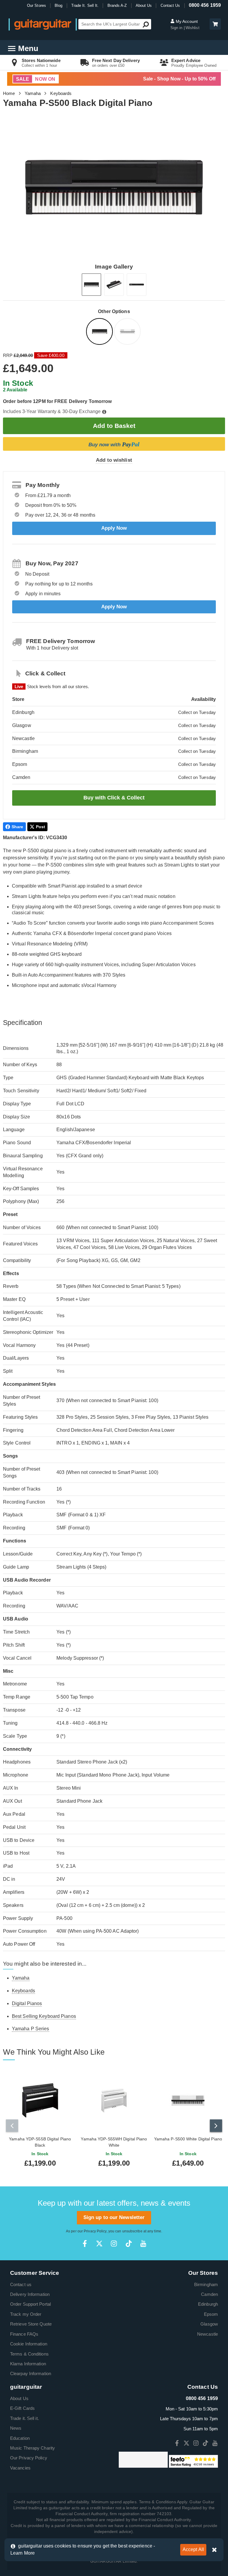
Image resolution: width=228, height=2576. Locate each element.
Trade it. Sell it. (24, 2418)
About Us (144, 5)
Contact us (21, 2284)
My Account (186, 21)
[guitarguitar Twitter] (99, 2244)
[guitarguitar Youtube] (143, 2244)
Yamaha (33, 93)
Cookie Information (29, 2344)
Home (9, 93)
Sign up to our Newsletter (114, 2217)
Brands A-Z (117, 5)
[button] (215, 24)
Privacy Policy (95, 2231)
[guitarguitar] (43, 24)
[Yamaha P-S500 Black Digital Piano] (100, 332)
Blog (58, 5)
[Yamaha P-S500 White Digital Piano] (128, 332)
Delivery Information (30, 2294)
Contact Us (170, 5)
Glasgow (209, 2324)
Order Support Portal (30, 2304)
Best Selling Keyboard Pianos (44, 2016)
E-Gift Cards (22, 2408)
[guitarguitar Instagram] (114, 2244)
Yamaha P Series (31, 2029)
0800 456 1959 (205, 5)
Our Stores (37, 5)
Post (41, 827)
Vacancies (20, 2468)
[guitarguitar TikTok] (129, 2244)
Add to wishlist (114, 460)
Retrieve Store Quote (31, 2324)
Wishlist (193, 28)
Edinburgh (208, 2304)
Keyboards (61, 93)
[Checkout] (214, 24)
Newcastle (208, 2334)
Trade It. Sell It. (85, 5)
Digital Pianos (27, 2003)
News (16, 2428)
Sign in (177, 28)
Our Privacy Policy (29, 2458)
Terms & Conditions (29, 2354)
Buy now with (114, 444)
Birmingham (206, 2284)
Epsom (211, 2314)
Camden (209, 2294)
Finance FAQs (24, 2334)
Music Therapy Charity (33, 2448)
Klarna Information (28, 2364)
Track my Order (26, 2314)
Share (18, 827)
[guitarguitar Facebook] (85, 2244)
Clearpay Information (31, 2373)
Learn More (23, 2553)
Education (20, 2438)
